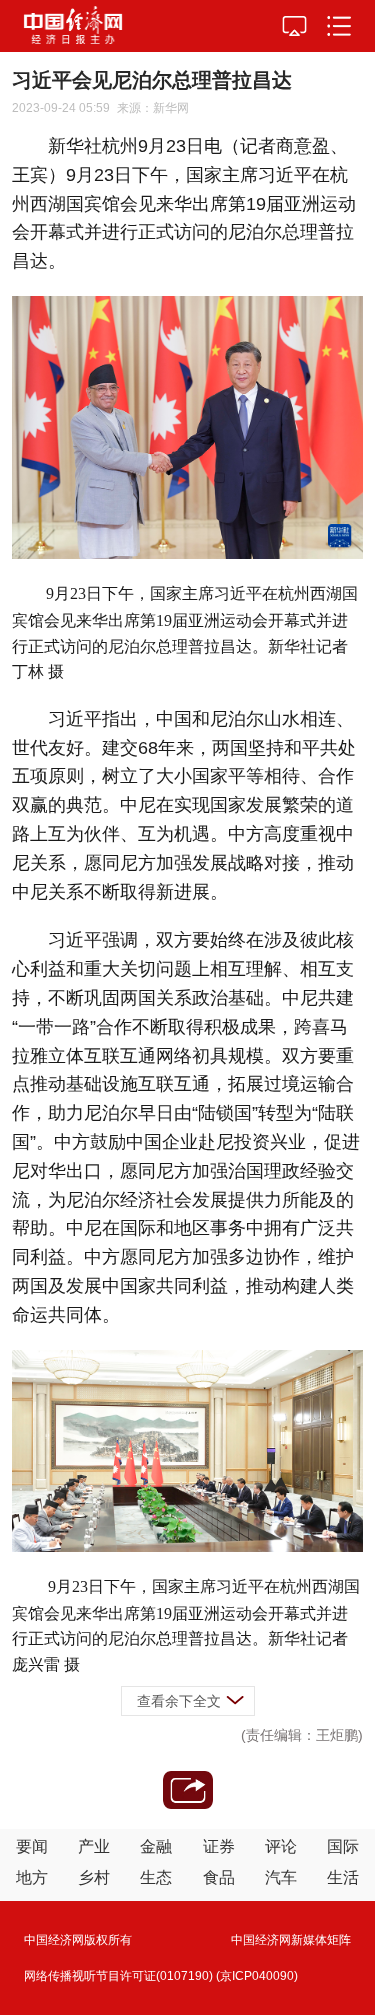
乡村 (94, 1877)
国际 (343, 1846)
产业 (94, 1846)
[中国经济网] (73, 26)
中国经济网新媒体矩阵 (291, 1940)
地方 (32, 1877)
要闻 (32, 1846)
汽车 (281, 1877)
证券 (219, 1846)
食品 (219, 1877)
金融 (156, 1846)
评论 (281, 1846)
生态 (156, 1877)
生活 (343, 1877)
